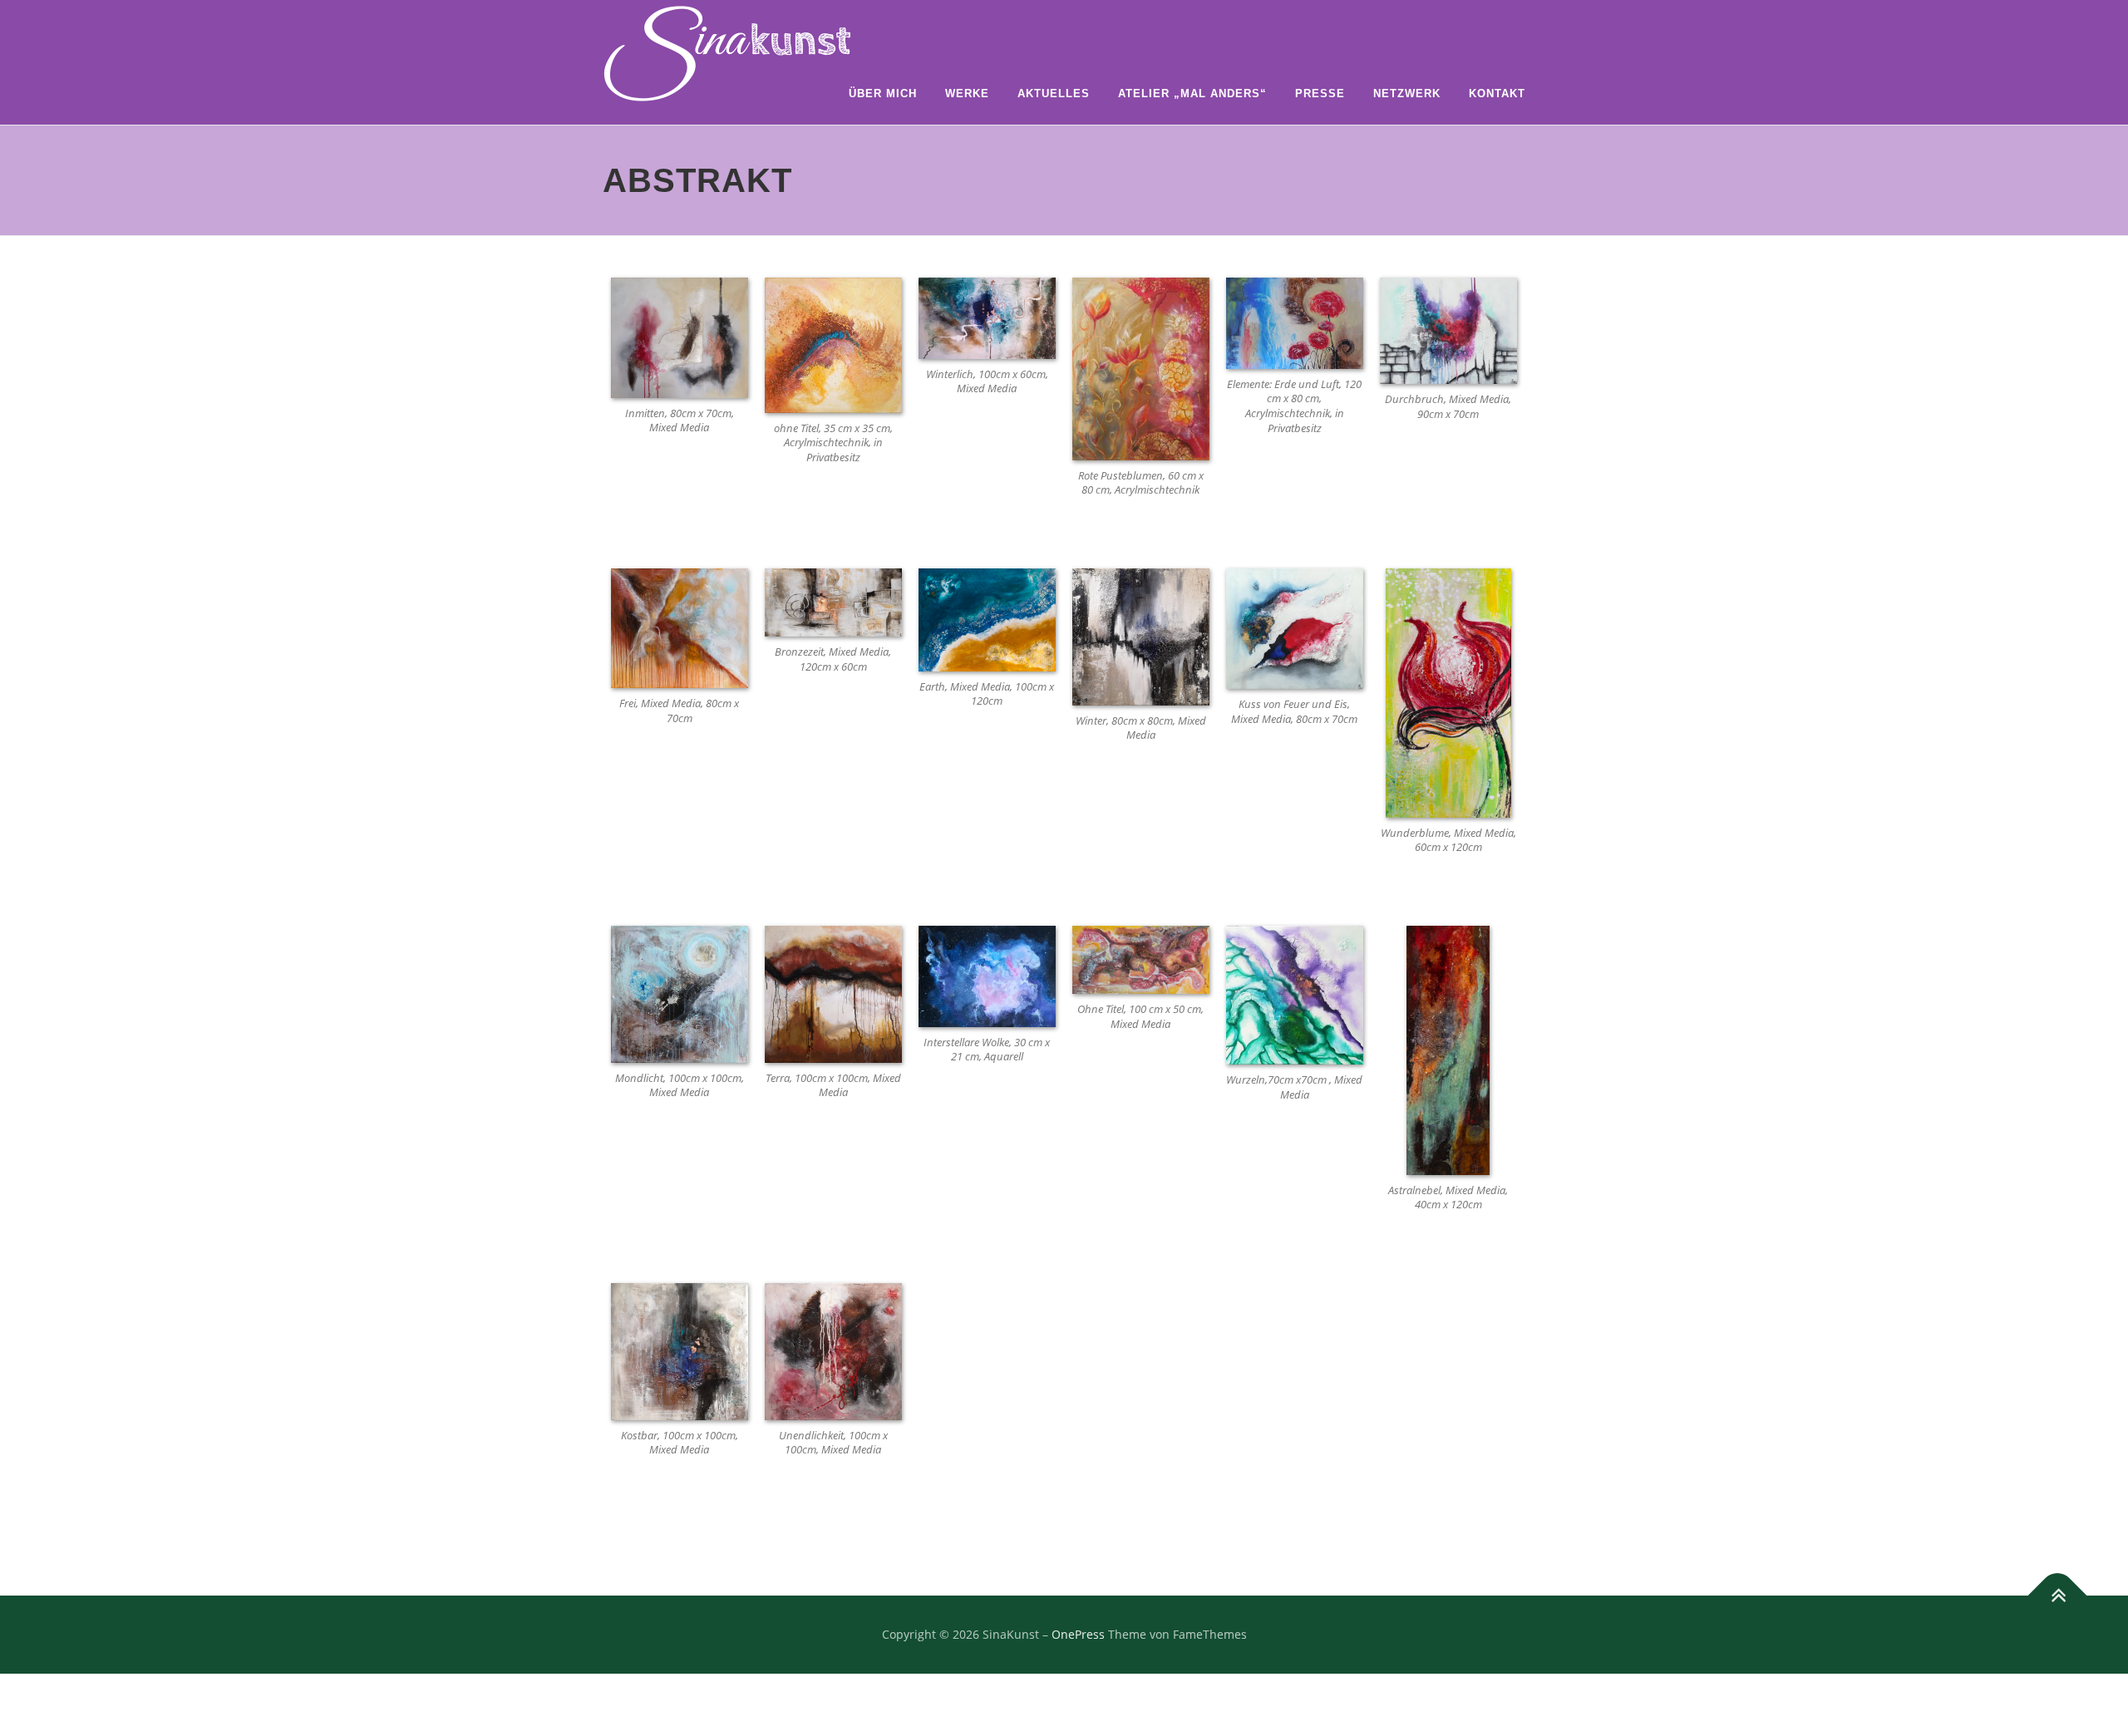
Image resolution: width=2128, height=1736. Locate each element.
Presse (1320, 93)
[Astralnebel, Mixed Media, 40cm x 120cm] (1448, 1049)
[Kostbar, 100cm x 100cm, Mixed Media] (680, 1350)
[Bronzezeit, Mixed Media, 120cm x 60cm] (833, 601)
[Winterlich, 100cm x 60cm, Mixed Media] (987, 317)
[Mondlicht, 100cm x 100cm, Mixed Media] (680, 993)
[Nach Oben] (2058, 1595)
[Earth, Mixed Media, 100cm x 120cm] (987, 618)
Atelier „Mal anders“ (1192, 93)
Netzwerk (1407, 93)
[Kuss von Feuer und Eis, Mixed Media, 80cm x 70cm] (1295, 627)
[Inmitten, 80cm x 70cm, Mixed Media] (680, 336)
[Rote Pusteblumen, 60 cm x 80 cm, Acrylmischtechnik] (1141, 368)
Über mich (883, 93)
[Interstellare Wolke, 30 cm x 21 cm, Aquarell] (987, 975)
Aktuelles (1054, 93)
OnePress (1078, 1634)
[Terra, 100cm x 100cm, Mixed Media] (833, 993)
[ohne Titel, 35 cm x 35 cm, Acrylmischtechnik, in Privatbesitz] (833, 344)
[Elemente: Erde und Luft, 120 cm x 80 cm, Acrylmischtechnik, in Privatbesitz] (1295, 322)
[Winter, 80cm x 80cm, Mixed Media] (1141, 635)
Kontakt (1497, 93)
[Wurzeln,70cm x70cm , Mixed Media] (1295, 993)
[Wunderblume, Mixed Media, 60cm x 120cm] (1448, 692)
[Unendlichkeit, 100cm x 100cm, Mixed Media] (833, 1350)
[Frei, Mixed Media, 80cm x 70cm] (680, 627)
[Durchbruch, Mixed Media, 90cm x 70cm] (1448, 329)
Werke (967, 93)
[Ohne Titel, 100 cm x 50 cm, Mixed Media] (1141, 959)
